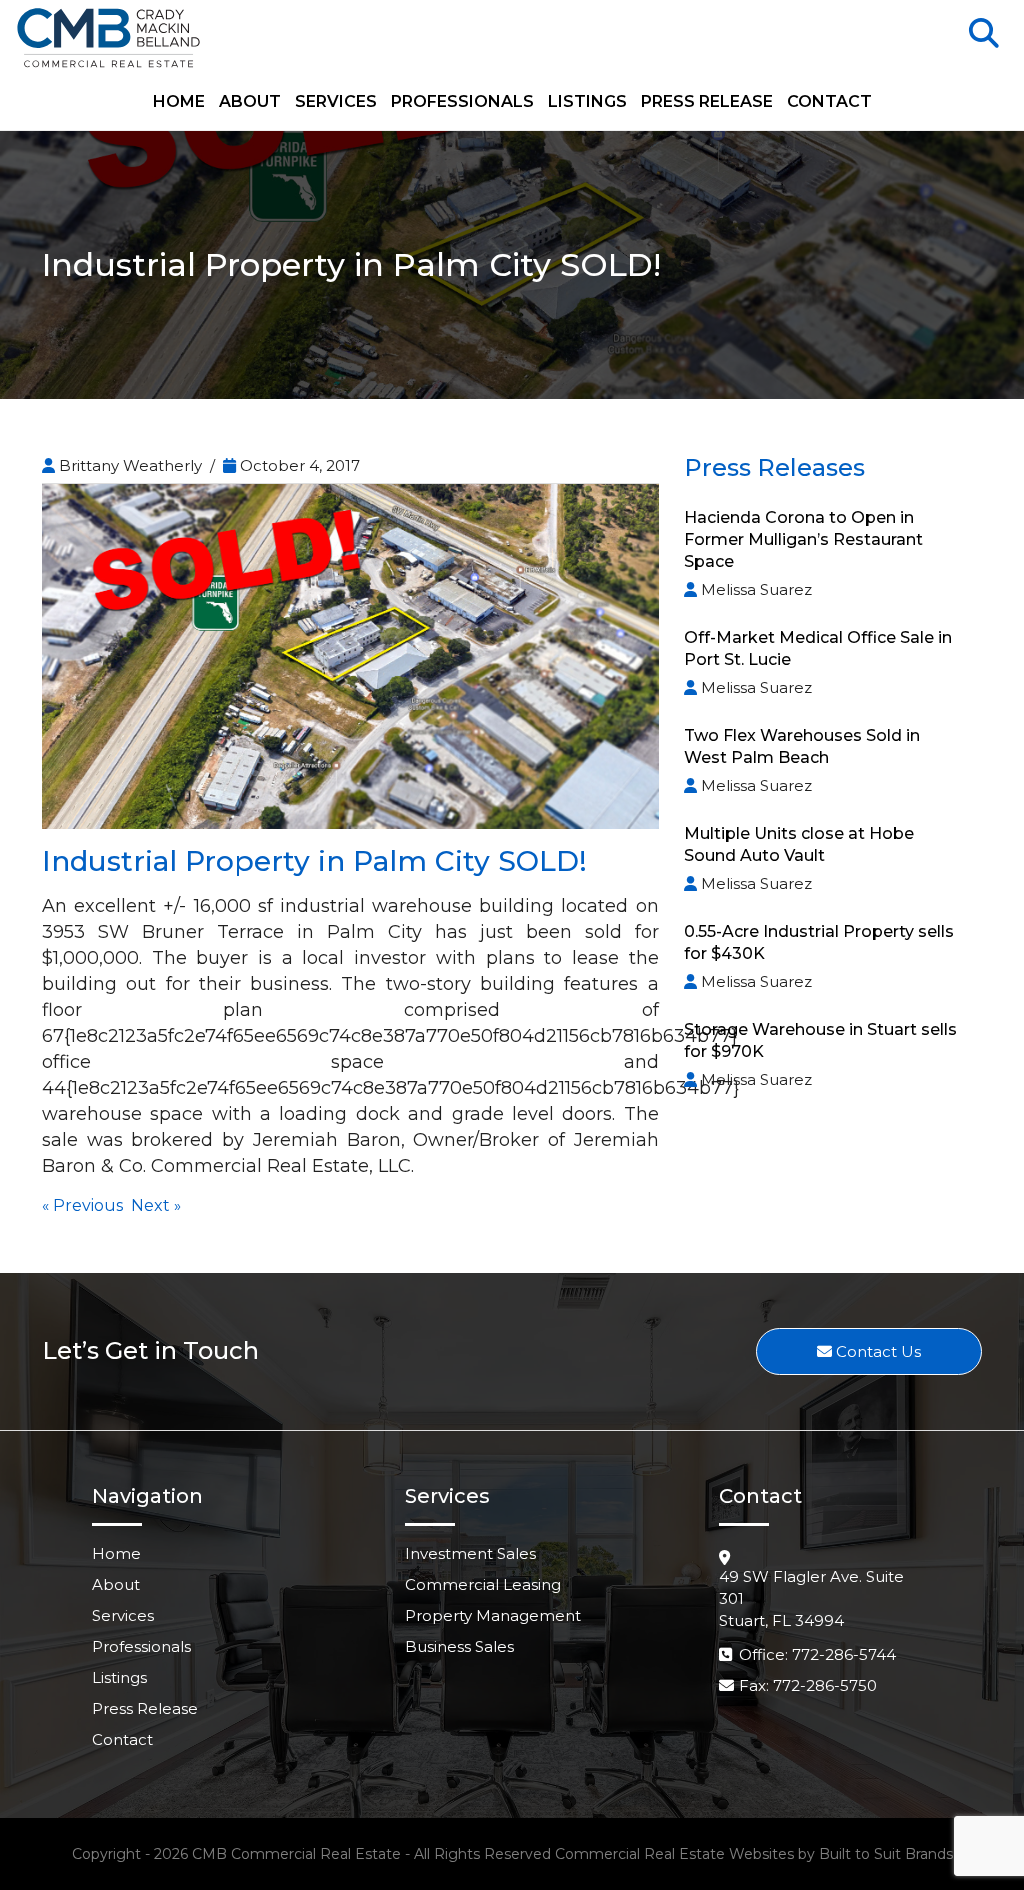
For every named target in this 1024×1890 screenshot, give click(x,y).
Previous (88, 1205)
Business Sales (459, 1646)
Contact (829, 102)
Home (179, 102)
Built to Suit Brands (886, 1854)
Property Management (493, 1615)
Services (336, 102)
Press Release (707, 102)
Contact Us (876, 1351)
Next (150, 1205)
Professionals (462, 102)
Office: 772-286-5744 (817, 1654)
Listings (587, 102)
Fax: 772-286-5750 (808, 1685)
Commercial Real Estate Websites (674, 1854)
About (250, 102)
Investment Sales (470, 1553)
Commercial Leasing (483, 1584)
